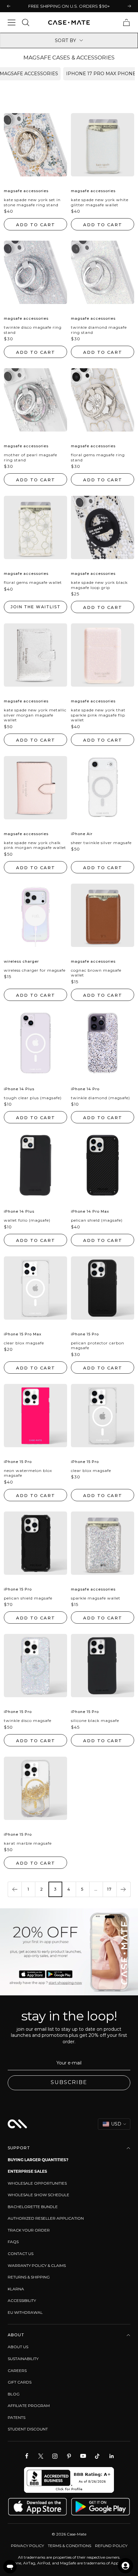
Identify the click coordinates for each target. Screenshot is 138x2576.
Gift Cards (20, 2382)
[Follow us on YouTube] (83, 2456)
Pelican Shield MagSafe (28, 1598)
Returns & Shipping (29, 2277)
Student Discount (28, 2429)
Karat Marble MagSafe (28, 1843)
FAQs (13, 2242)
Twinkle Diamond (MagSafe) (100, 1098)
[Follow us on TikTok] (97, 2456)
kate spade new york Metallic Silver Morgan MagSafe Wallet (35, 715)
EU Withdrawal (25, 2312)
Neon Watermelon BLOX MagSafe (28, 1473)
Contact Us (21, 2254)
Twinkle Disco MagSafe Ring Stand (33, 330)
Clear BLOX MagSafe (24, 1343)
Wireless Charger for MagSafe (35, 970)
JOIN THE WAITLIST (36, 607)
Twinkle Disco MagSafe (28, 1720)
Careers (17, 2371)
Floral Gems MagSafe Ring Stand (98, 457)
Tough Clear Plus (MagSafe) (33, 1098)
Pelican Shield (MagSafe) (97, 1220)
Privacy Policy (27, 2546)
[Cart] (126, 22)
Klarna (16, 2289)
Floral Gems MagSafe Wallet (33, 582)
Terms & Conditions (69, 2546)
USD (116, 2124)
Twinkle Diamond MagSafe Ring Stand (99, 330)
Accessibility (22, 2300)
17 (109, 1889)
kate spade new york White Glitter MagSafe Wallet (100, 202)
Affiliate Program (29, 2406)
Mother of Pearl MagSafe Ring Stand (30, 457)
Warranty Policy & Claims (37, 2265)
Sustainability (23, 2359)
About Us (18, 2347)
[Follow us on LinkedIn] (111, 2456)
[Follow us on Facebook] (27, 2456)
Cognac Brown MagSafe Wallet (96, 973)
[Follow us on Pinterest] (69, 2456)
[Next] (123, 1889)
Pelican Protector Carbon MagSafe (98, 1346)
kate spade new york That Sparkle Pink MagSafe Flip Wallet (98, 715)
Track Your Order (29, 2230)
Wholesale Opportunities (37, 2183)
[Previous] (15, 1889)
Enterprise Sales (27, 2171)
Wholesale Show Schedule (39, 2195)
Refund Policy (111, 2546)
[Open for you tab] (125, 2566)
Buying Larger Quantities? (38, 2160)
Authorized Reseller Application (46, 2218)
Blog (14, 2394)
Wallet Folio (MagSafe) (27, 1220)
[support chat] (10, 2567)
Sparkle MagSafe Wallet (96, 1598)
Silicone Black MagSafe (95, 1720)
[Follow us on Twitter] (41, 2456)
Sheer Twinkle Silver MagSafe (101, 843)
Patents (17, 2417)
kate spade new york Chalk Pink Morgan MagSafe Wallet (35, 845)
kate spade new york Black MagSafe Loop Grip (99, 585)
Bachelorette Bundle (33, 2207)
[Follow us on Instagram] (55, 2456)
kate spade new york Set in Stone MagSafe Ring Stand (32, 202)
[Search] (26, 22)
